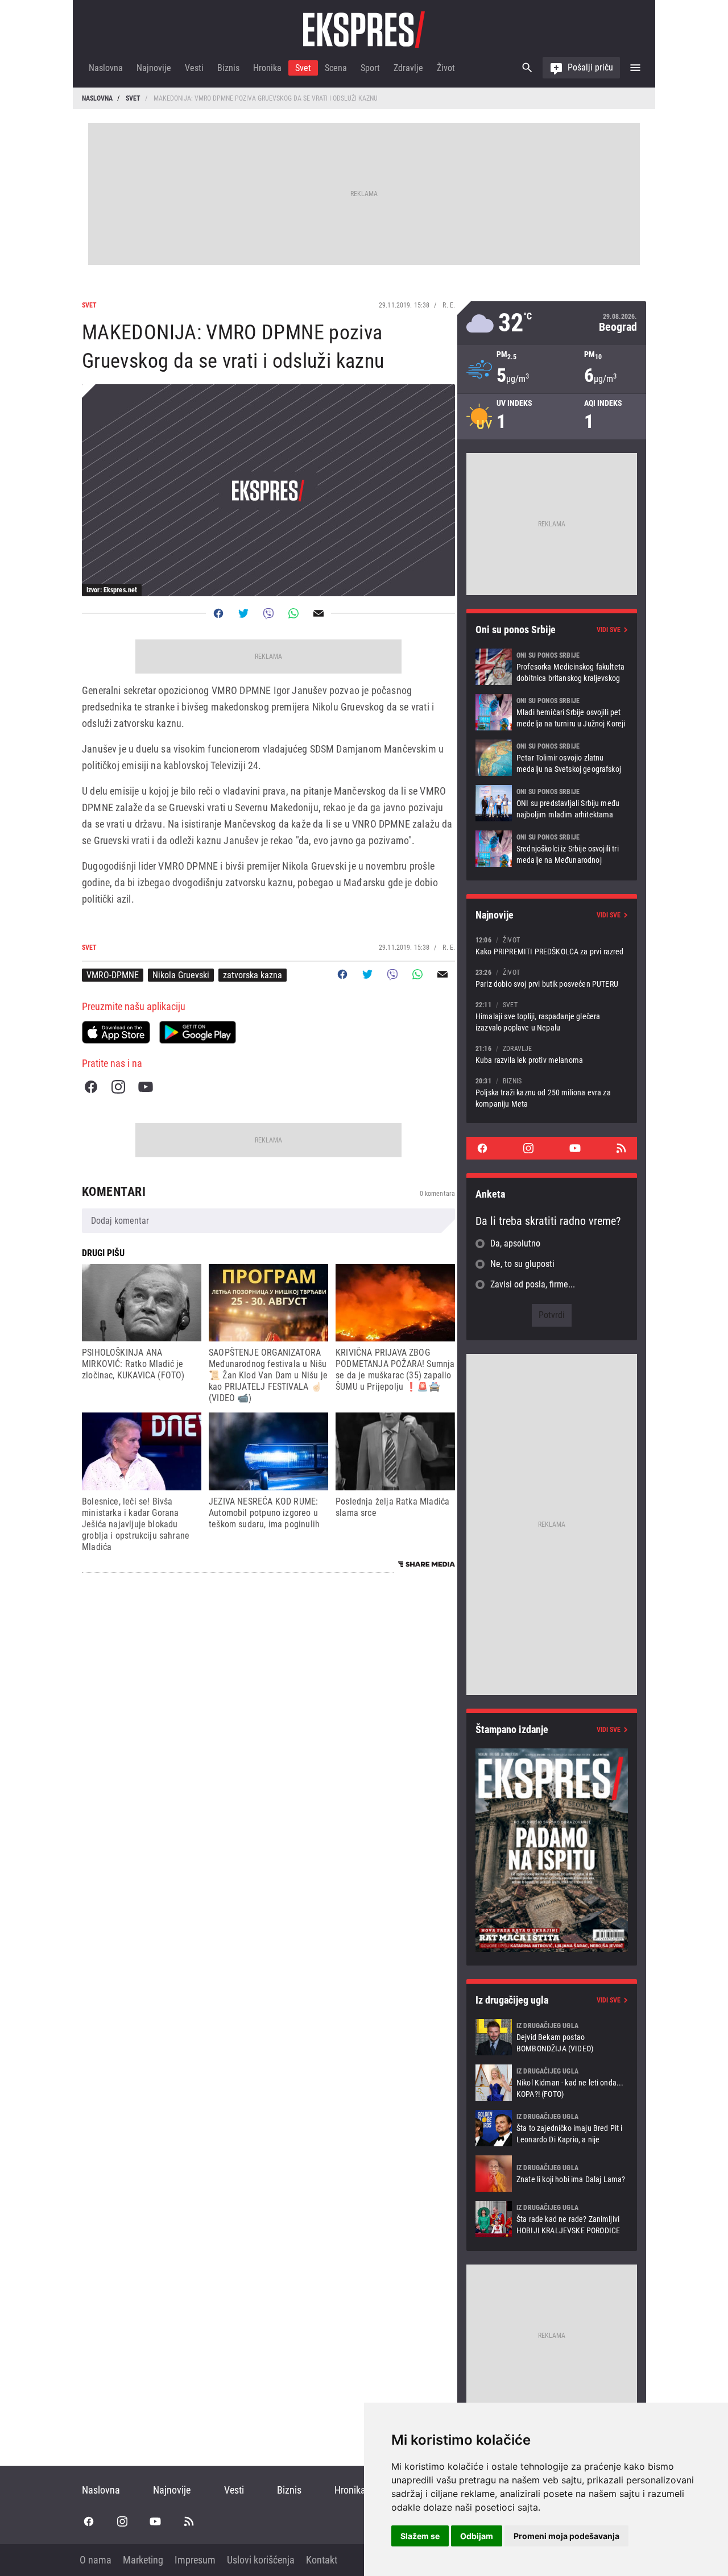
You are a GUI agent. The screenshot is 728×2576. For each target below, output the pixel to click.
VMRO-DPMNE (113, 975)
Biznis (228, 68)
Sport (370, 68)
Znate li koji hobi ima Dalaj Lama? (552, 2174)
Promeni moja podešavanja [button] (566, 2536)
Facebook (91, 1087)
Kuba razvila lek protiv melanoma (552, 1054)
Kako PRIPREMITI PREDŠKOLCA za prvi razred (552, 946)
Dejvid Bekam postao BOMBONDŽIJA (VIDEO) (552, 2037)
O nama (96, 2560)
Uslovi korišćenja (261, 2560)
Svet (303, 68)
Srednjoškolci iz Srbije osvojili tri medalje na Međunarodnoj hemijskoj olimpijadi (552, 849)
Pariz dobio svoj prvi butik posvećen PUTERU (552, 978)
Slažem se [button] (420, 2536)
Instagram (118, 1087)
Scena (336, 68)
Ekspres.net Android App (198, 1032)
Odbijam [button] (477, 2536)
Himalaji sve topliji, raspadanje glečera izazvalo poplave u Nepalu (552, 1016)
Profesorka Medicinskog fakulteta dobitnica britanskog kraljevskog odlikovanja (552, 667)
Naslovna (106, 68)
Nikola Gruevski (181, 975)
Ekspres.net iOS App (116, 1032)
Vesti (194, 68)
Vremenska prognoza (552, 323)
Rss (621, 1148)
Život (446, 68)
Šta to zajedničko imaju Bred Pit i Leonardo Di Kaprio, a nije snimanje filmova (552, 2128)
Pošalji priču (590, 67)
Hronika (267, 68)
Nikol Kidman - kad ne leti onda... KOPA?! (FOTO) (552, 2083)
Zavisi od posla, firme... (533, 1284)
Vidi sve (609, 630)
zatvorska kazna (253, 975)
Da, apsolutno (515, 1243)
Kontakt (322, 2560)
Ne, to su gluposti (522, 1264)
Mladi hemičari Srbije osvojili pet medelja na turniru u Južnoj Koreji (552, 712)
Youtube (146, 1087)
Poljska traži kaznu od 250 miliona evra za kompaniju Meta (552, 1092)
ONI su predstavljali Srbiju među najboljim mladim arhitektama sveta (552, 803)
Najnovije (154, 68)
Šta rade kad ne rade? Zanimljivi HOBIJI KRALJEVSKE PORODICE (552, 2219)
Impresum (195, 2560)
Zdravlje (408, 68)
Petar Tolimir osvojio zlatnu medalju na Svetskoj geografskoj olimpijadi (552, 758)
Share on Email (318, 613)
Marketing (143, 2560)
